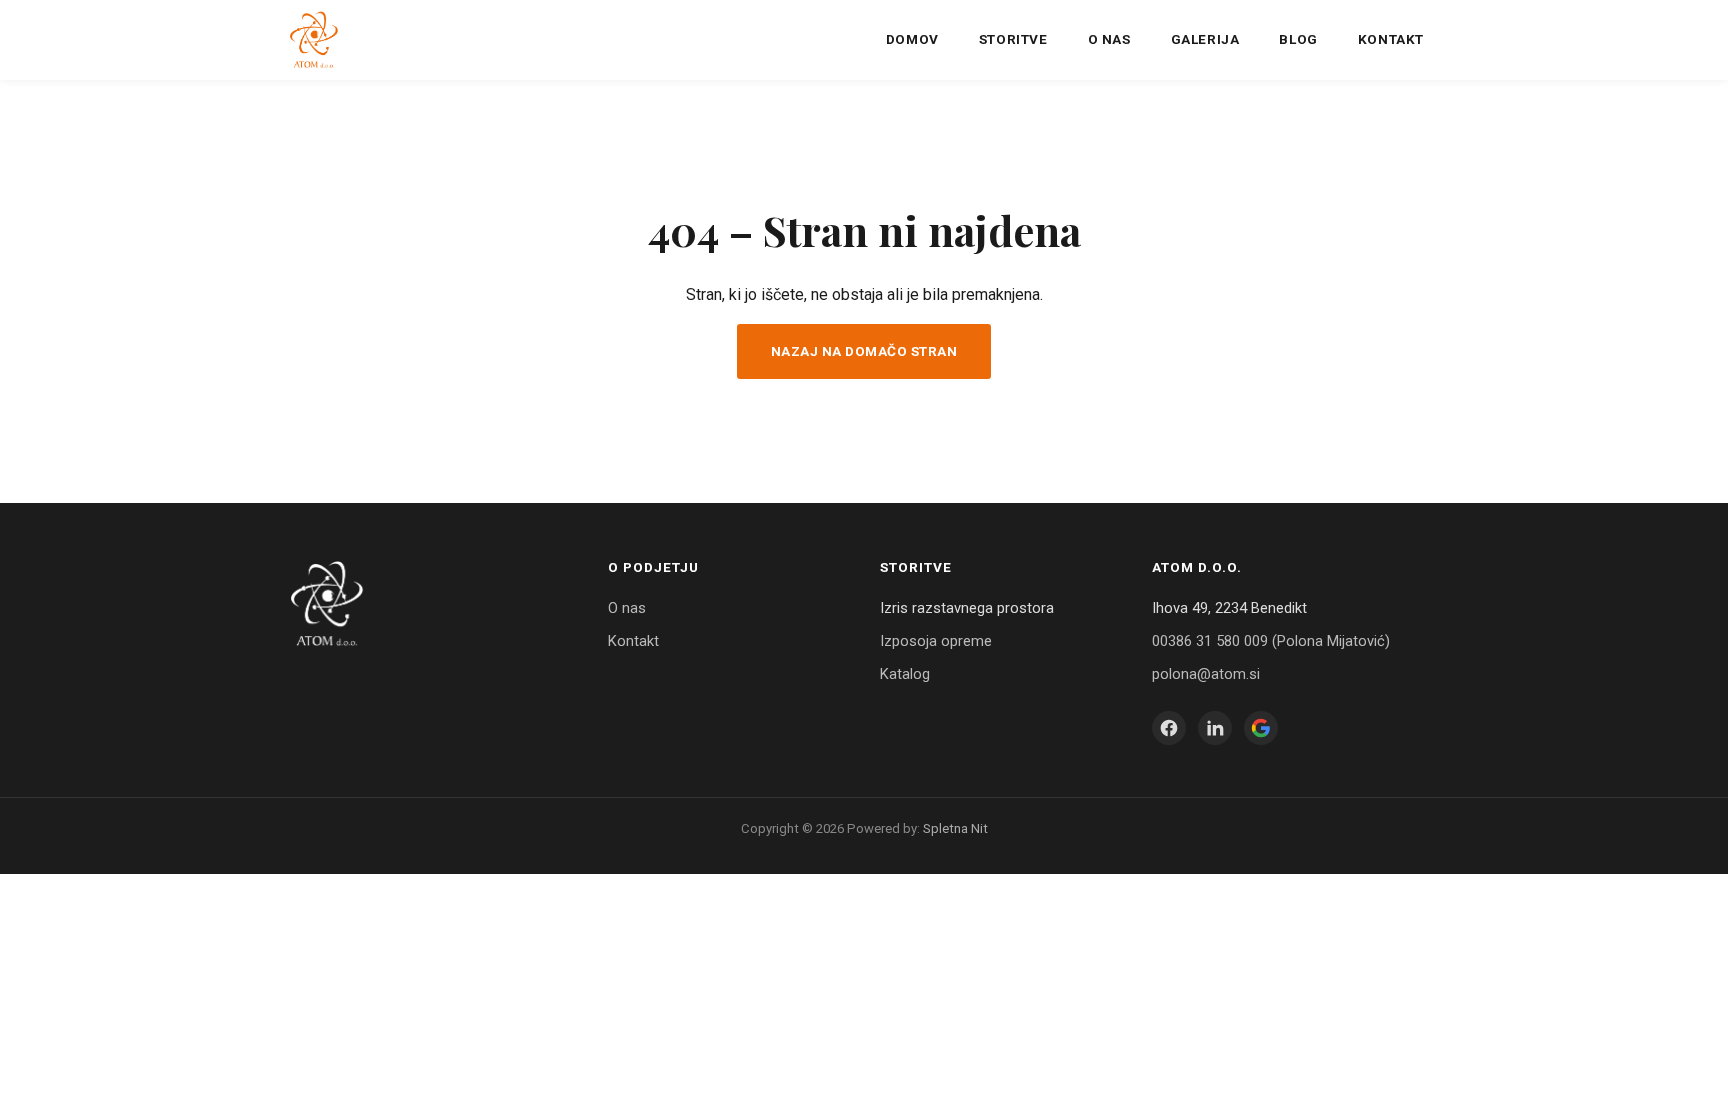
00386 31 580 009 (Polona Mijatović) (1271, 641)
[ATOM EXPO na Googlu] (1261, 728)
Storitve (1013, 39)
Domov (912, 39)
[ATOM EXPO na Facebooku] (1169, 728)
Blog (1298, 39)
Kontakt (1391, 39)
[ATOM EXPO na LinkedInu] (1215, 728)
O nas (1109, 39)
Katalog (905, 674)
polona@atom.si (1206, 674)
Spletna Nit (955, 828)
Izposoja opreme (936, 641)
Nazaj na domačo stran (864, 351)
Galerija (1205, 39)
